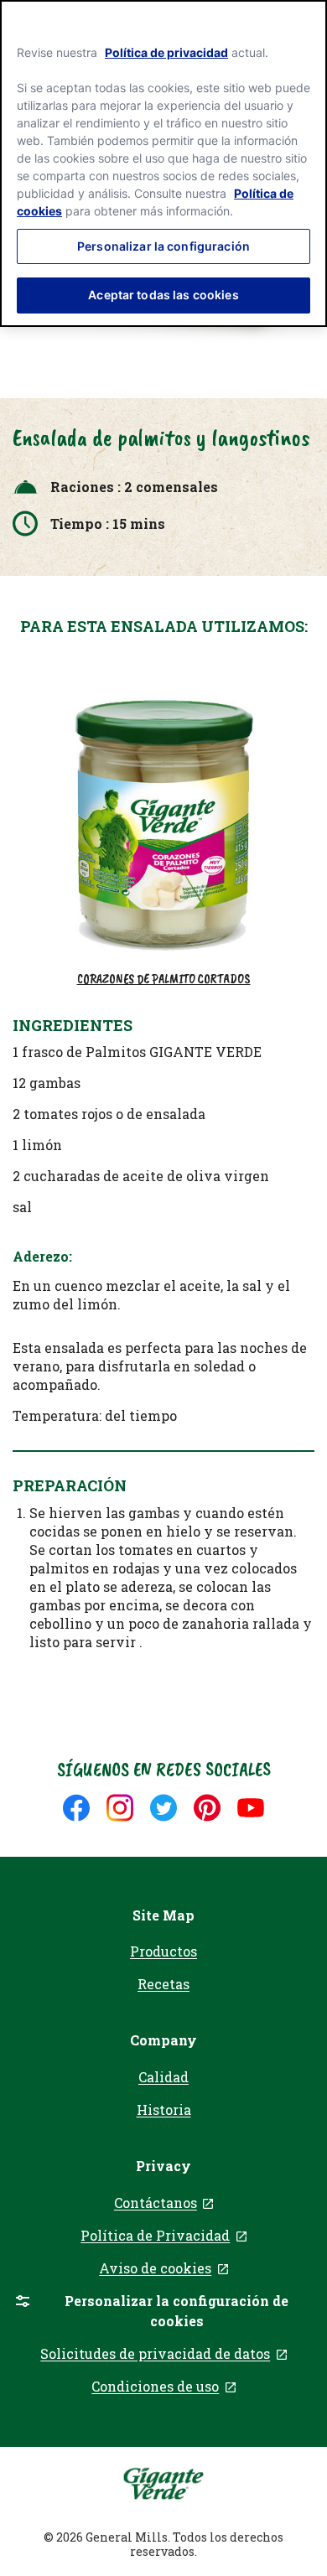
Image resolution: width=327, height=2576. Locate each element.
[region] (163, 163)
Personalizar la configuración (163, 246)
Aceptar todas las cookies (163, 295)
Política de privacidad (166, 52)
